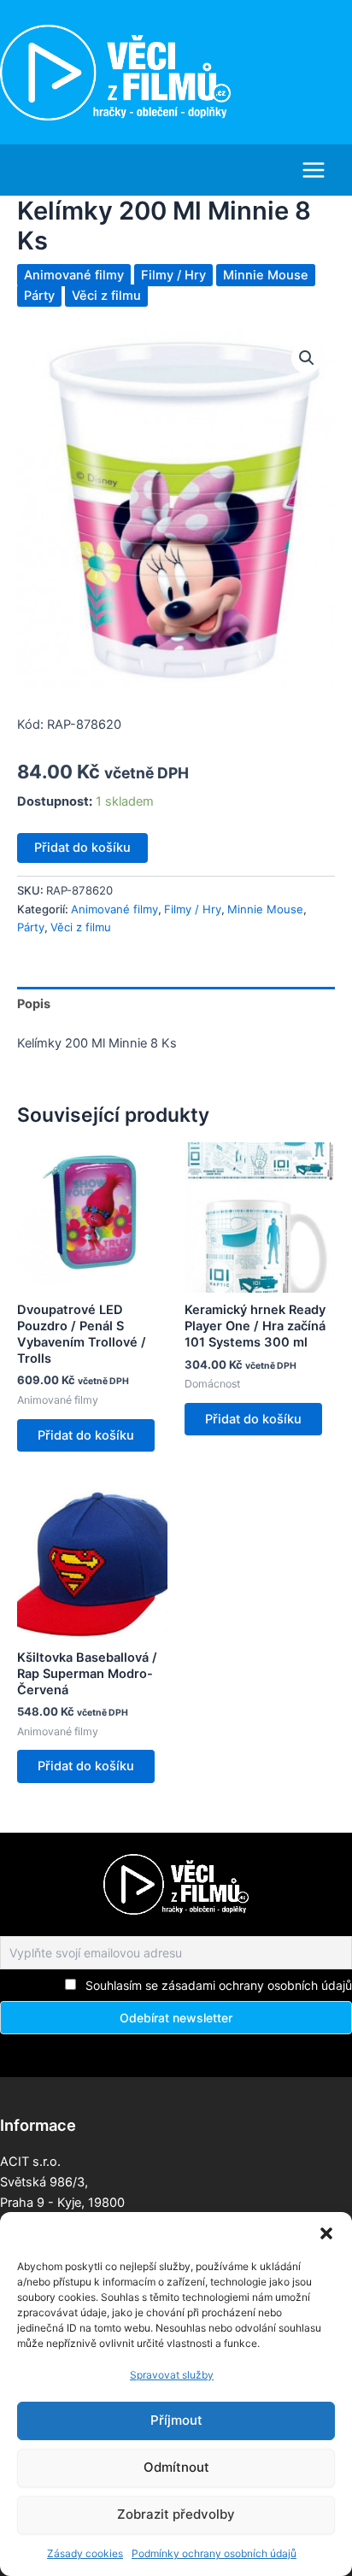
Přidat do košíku (82, 848)
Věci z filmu (106, 296)
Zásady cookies (85, 2553)
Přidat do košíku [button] (86, 1435)
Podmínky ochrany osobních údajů (214, 2553)
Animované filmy (74, 275)
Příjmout (176, 2420)
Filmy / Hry (173, 275)
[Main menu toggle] (314, 170)
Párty (39, 296)
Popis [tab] (34, 1004)
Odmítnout (176, 2467)
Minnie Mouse (266, 275)
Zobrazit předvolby (176, 2514)
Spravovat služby (172, 2375)
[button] (326, 2233)
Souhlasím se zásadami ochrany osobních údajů (219, 1985)
